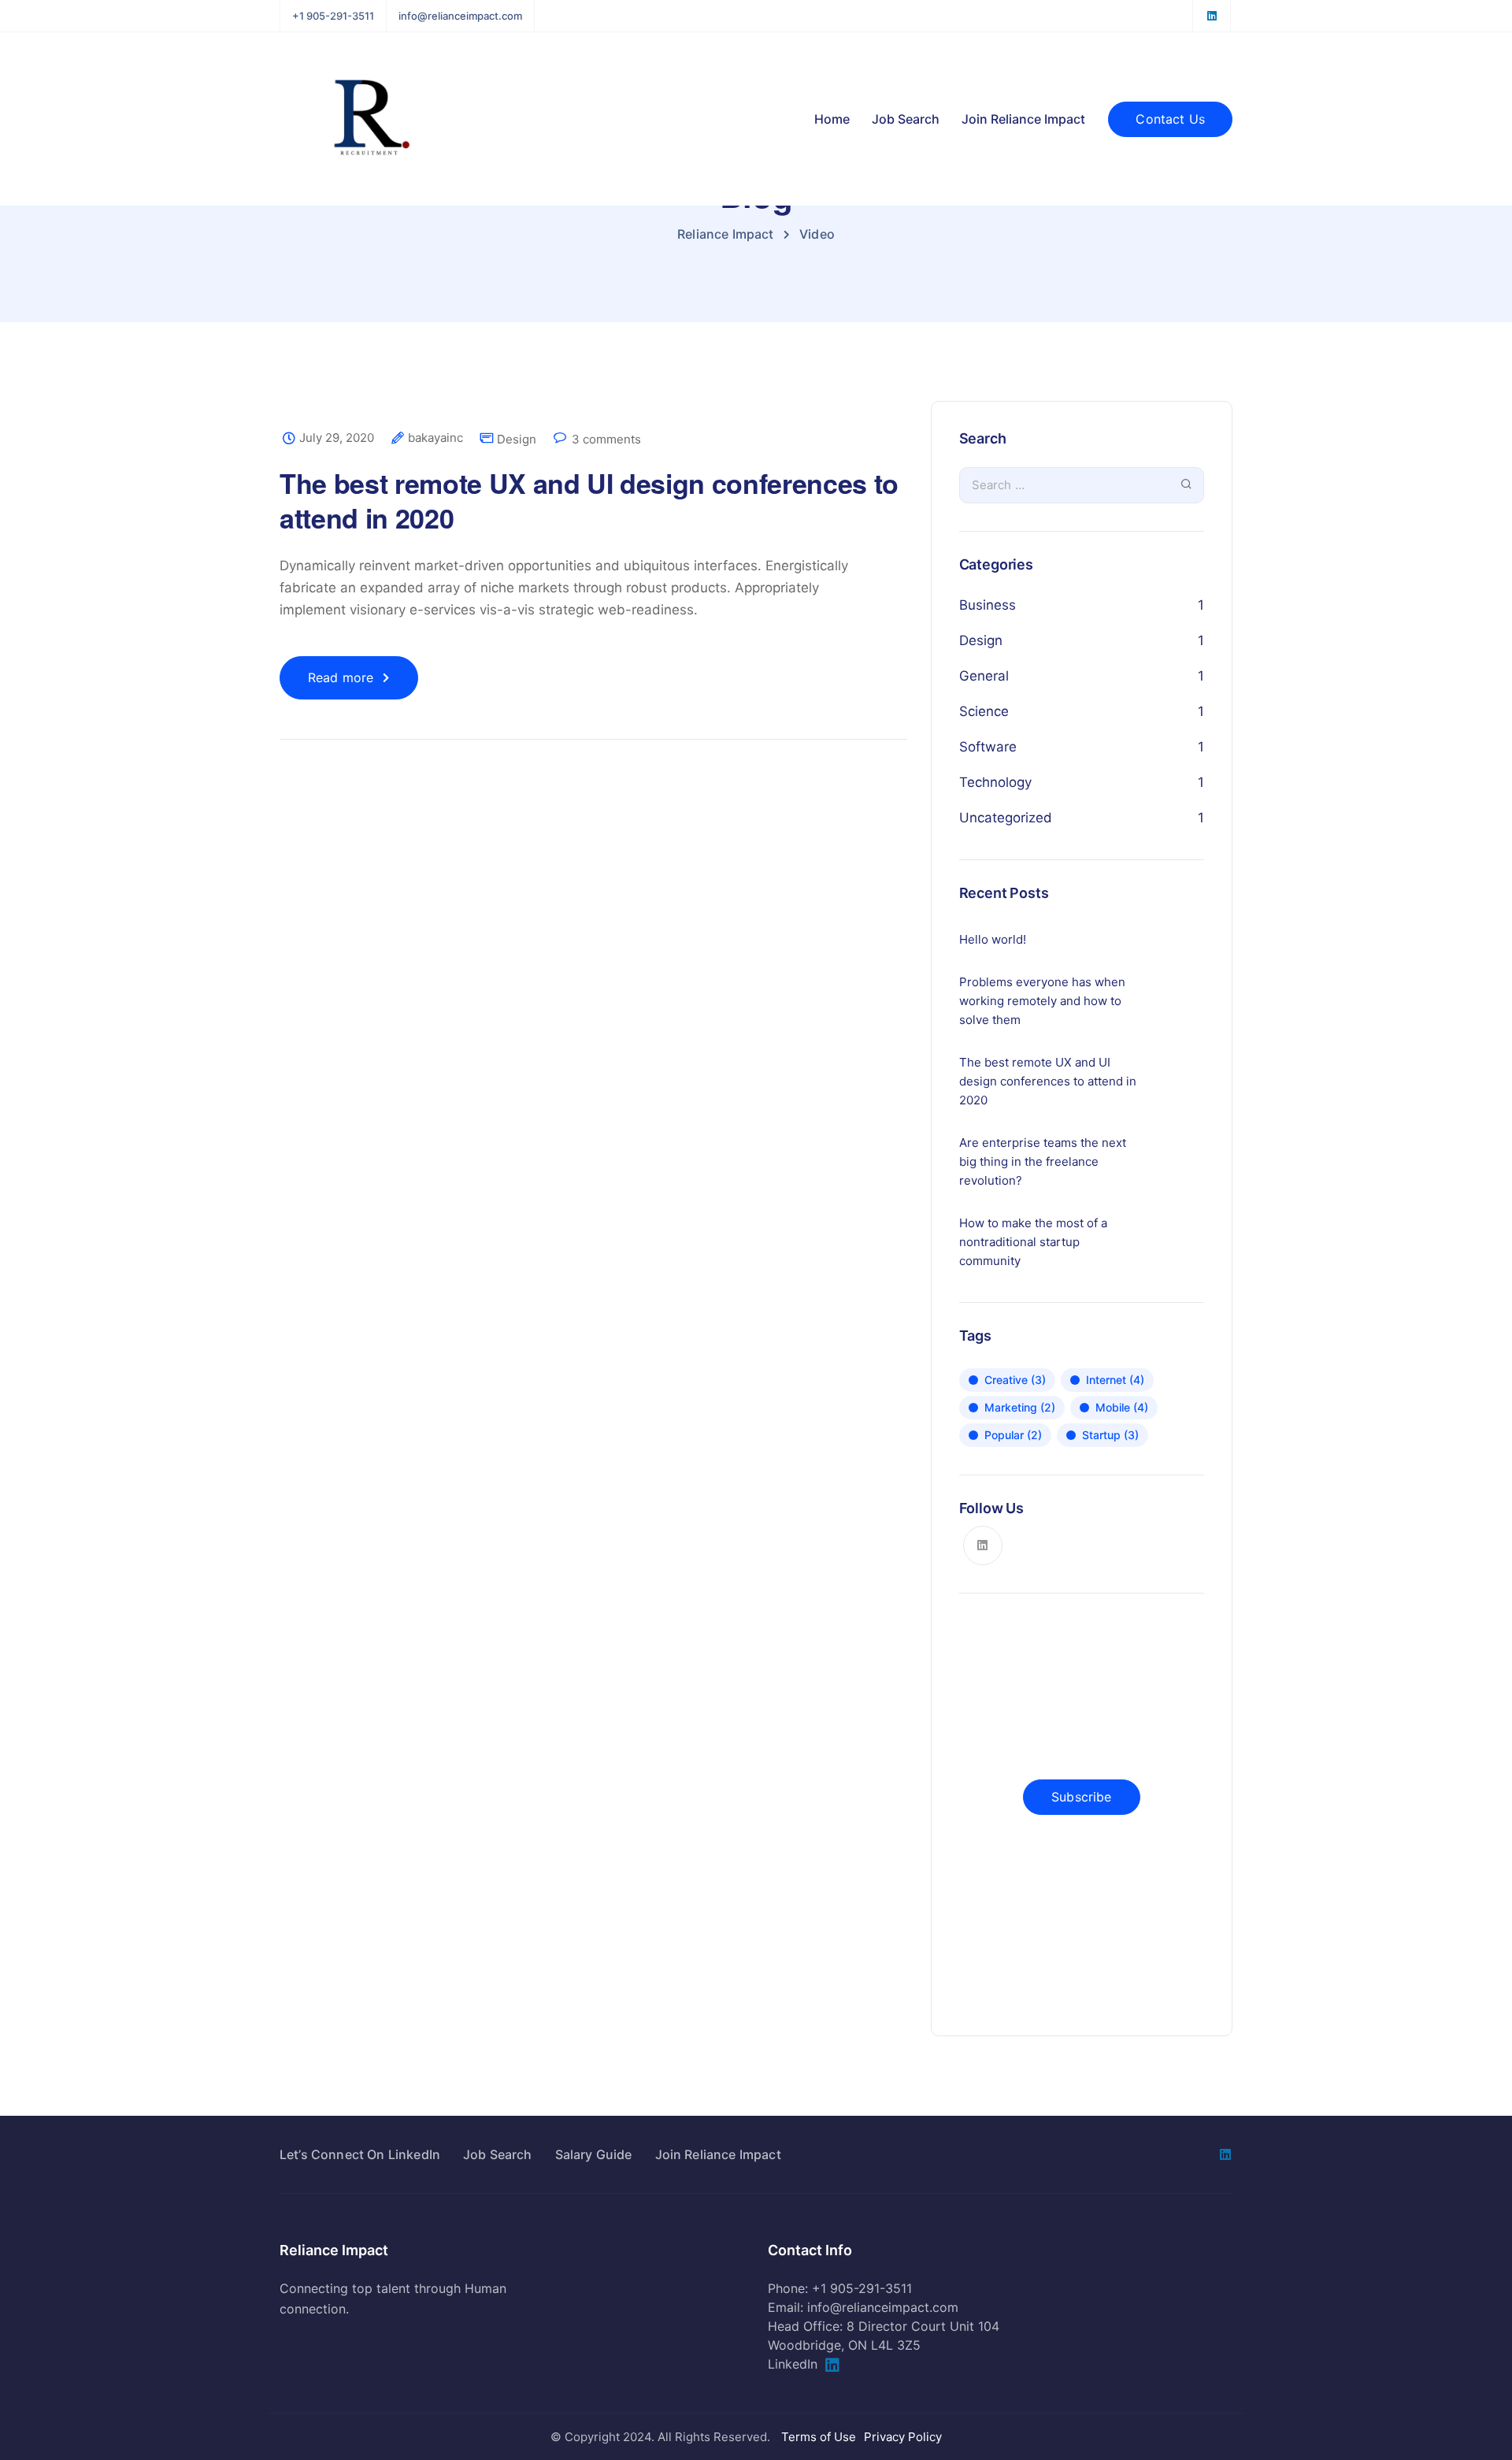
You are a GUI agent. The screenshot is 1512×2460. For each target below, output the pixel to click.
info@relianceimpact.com (460, 16)
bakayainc (435, 438)
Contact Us (1170, 119)
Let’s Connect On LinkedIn (360, 2154)
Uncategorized (1006, 818)
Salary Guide (594, 2154)
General (984, 676)
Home (832, 119)
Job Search (906, 119)
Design (517, 439)
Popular (1013, 1435)
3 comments (606, 439)
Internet (1115, 1380)
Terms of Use (819, 2437)
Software (988, 747)
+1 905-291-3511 (333, 16)
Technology (995, 782)
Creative (1015, 1380)
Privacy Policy (903, 2437)
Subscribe (1081, 1797)
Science (984, 711)
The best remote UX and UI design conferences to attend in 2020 (589, 500)
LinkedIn (793, 2364)
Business (988, 605)
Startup (1110, 1435)
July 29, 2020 (337, 438)
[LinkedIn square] (1212, 16)
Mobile (1122, 1407)
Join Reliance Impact (1023, 119)
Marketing (1020, 1407)
